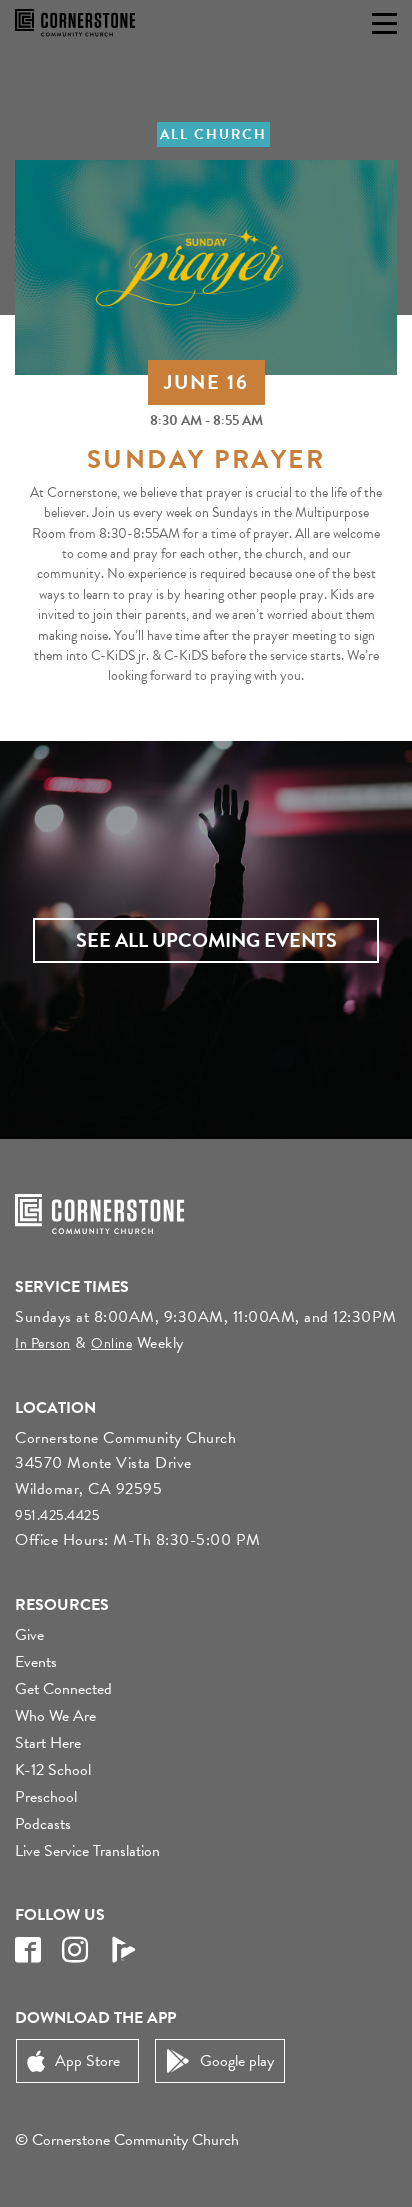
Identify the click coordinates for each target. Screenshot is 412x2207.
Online (111, 1343)
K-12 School (53, 1770)
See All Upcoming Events (206, 940)
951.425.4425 (57, 1515)
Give (29, 1635)
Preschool (46, 1797)
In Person (43, 1343)
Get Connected (63, 1689)
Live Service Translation (87, 1851)
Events (36, 1662)
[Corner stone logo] (75, 23)
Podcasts (43, 1824)
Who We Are (55, 1716)
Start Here (48, 1743)
